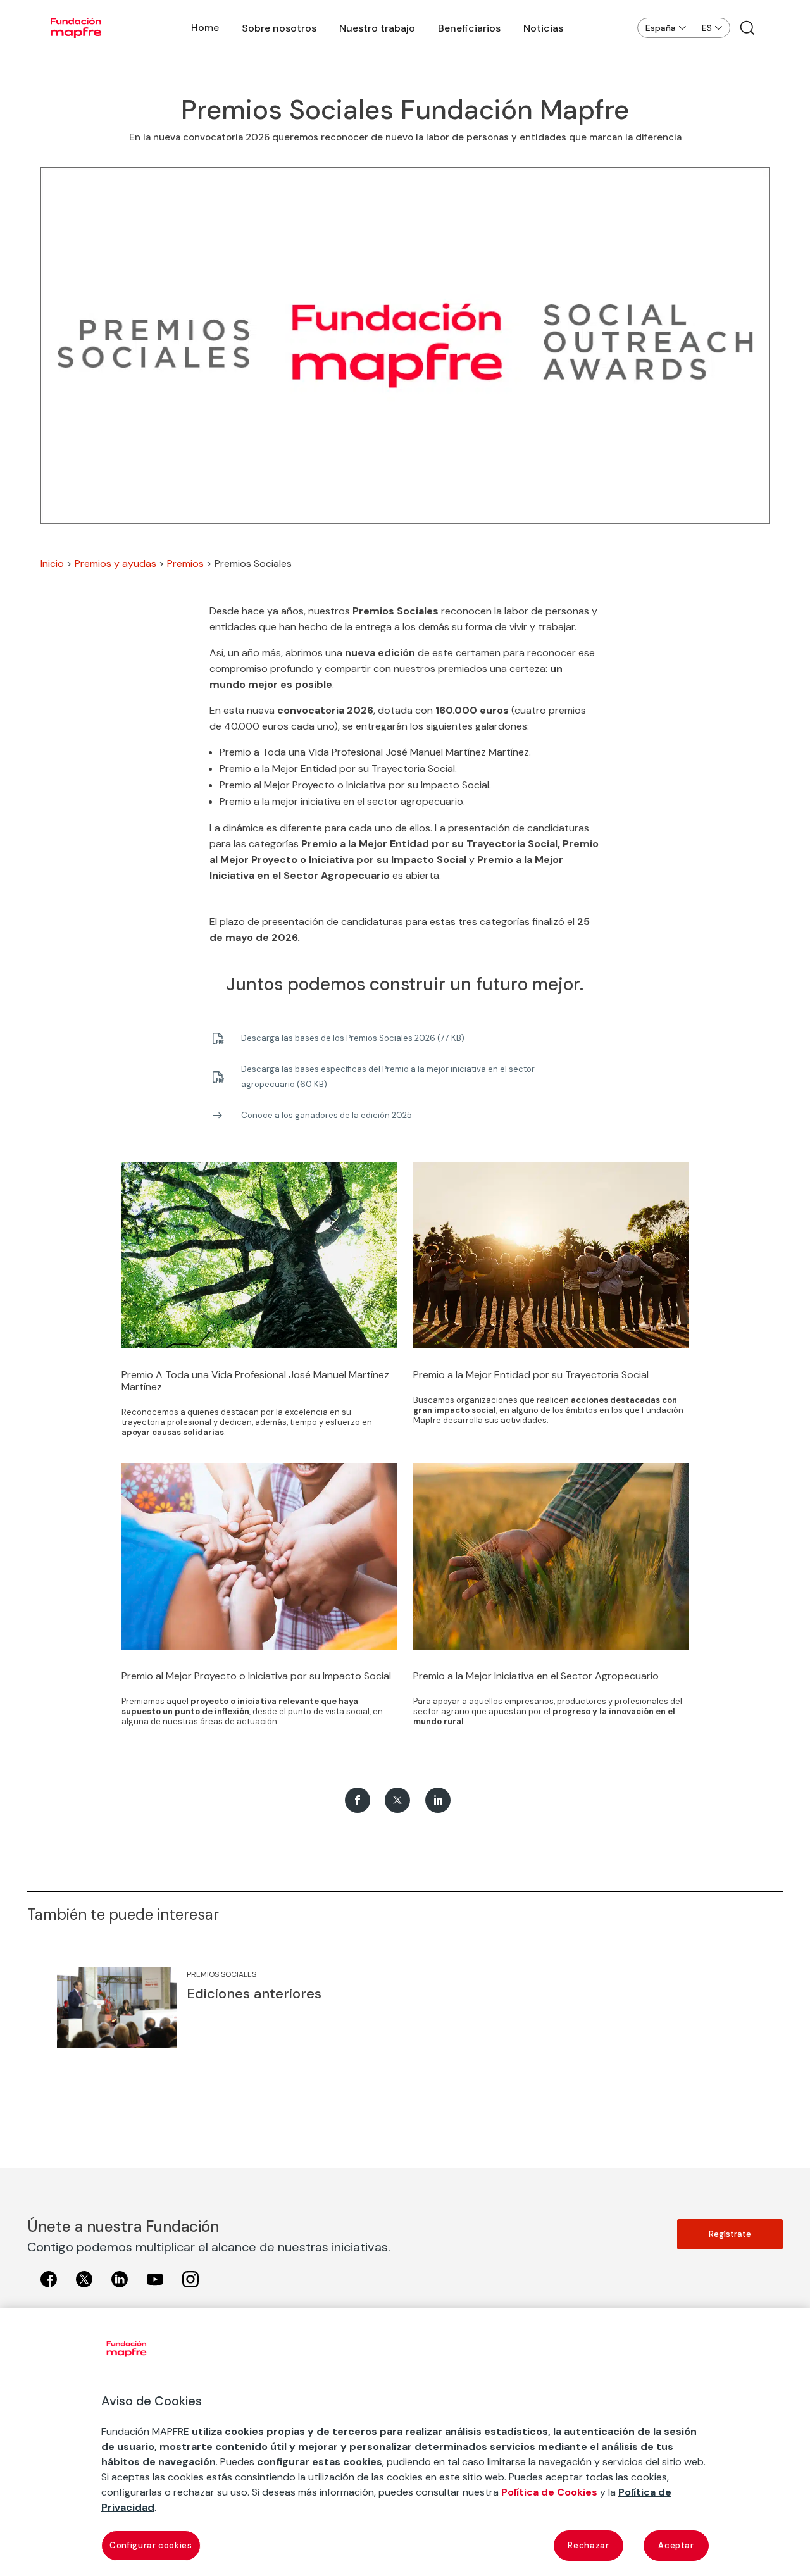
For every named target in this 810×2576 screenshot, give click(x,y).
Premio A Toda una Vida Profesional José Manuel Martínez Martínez (255, 1381)
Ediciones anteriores (254, 1994)
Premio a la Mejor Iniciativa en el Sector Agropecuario (536, 1676)
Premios (185, 563)
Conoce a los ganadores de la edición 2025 (327, 1115)
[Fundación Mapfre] (76, 28)
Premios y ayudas (115, 563)
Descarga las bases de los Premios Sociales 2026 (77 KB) (353, 1038)
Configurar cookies (151, 2545)
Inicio (52, 563)
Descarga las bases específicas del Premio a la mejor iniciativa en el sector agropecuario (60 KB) (388, 1077)
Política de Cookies (549, 2492)
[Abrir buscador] (747, 28)
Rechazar (588, 2545)
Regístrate (730, 2234)
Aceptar (676, 2545)
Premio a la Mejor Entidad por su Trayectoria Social (531, 1375)
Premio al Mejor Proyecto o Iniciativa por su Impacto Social (256, 1676)
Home (205, 28)
